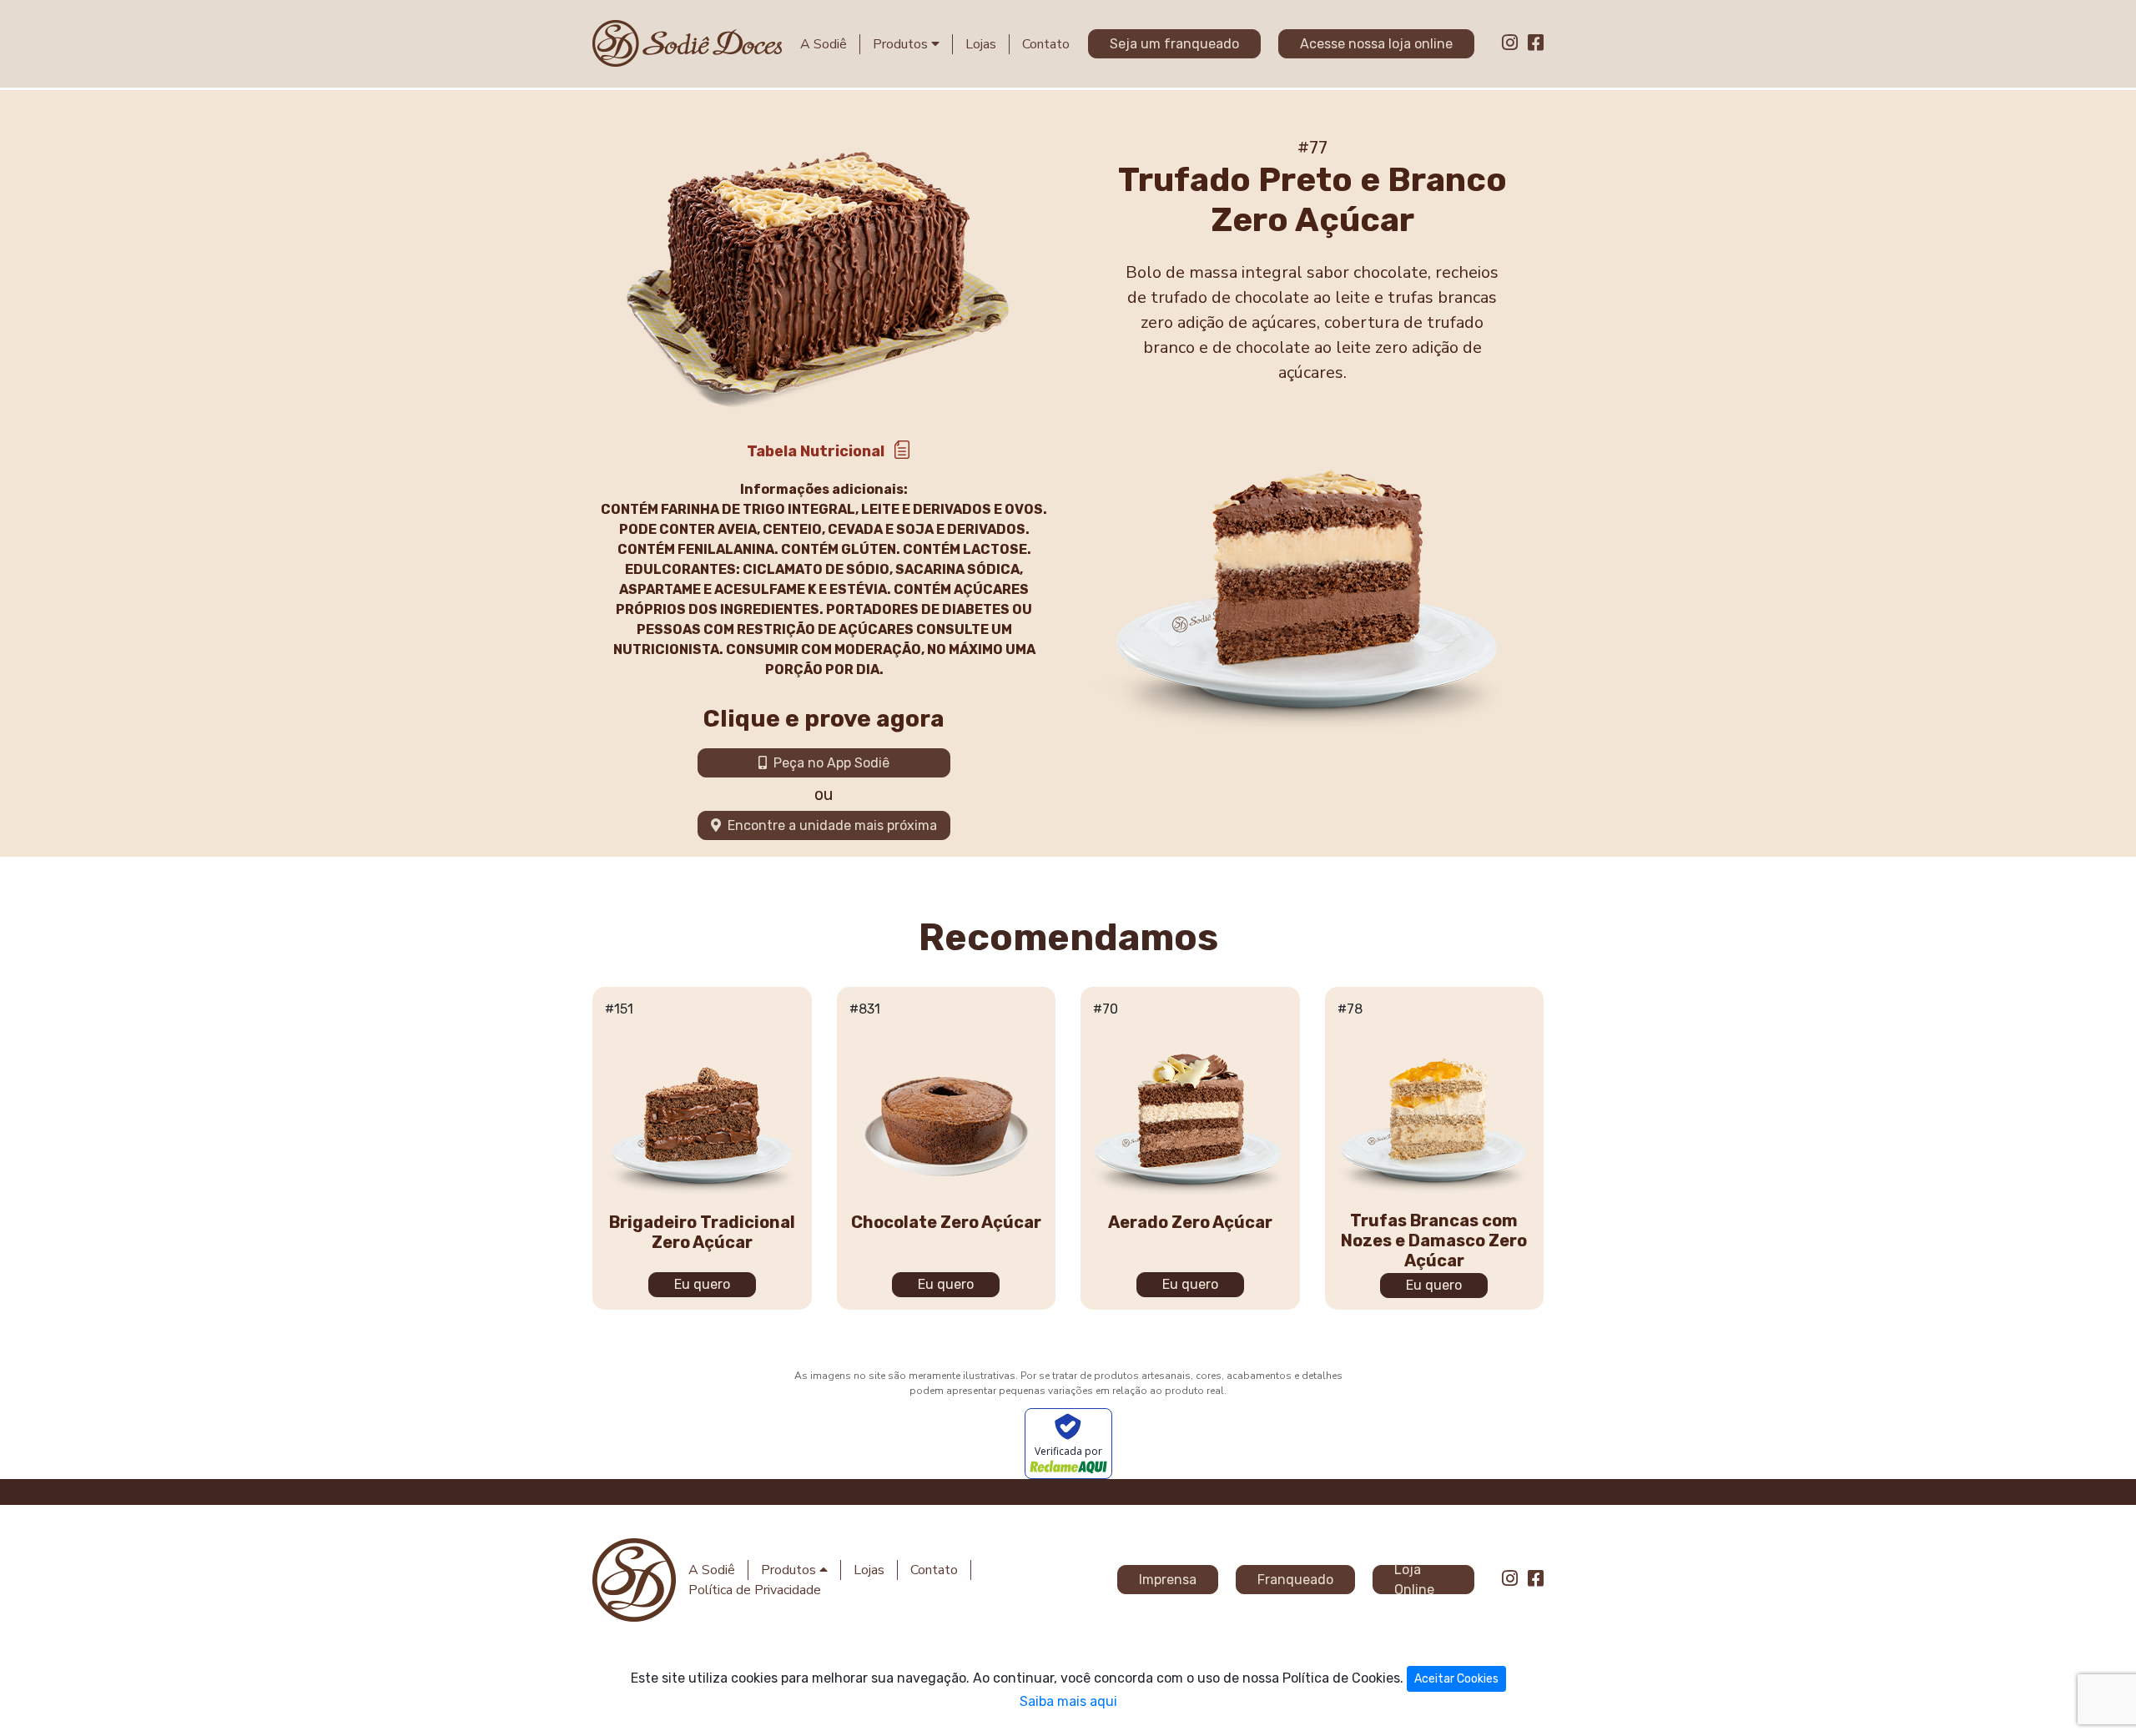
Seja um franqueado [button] (1174, 44)
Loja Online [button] (1414, 1580)
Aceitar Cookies (1456, 1679)
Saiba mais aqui (1068, 1701)
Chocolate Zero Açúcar (946, 1222)
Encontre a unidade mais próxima (829, 825)
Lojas (981, 44)
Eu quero (702, 1284)
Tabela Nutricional (816, 451)
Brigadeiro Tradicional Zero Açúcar (702, 1232)
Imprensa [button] (1168, 1580)
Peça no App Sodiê (828, 763)
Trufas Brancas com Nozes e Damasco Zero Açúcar (1434, 1240)
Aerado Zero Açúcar (1190, 1222)
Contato (1046, 44)
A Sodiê (824, 44)
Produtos (902, 44)
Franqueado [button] (1295, 1580)
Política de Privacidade (755, 1590)
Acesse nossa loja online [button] (1376, 44)
